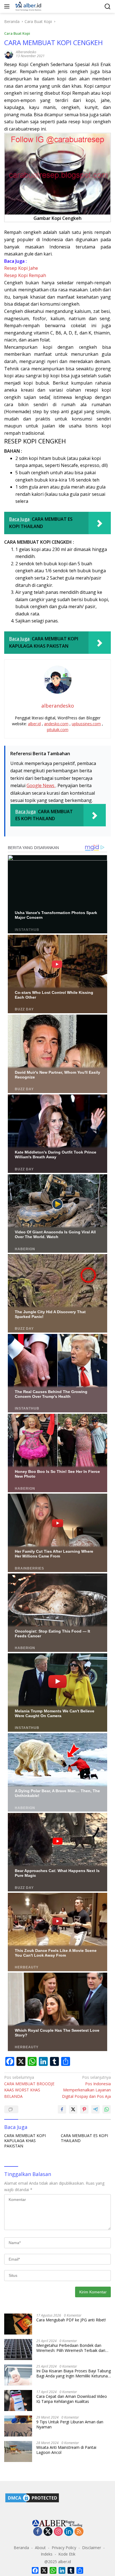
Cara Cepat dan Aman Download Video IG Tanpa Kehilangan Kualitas (72, 2399)
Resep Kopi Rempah (25, 275)
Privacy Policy (64, 2548)
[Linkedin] (69, 2532)
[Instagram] (58, 2532)
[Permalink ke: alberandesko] (9, 54)
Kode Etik (67, 2554)
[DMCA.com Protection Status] (32, 2497)
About (40, 2548)
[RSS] (79, 2532)
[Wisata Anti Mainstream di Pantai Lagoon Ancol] (18, 2451)
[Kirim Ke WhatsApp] (107, 2109)
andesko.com (56, 724)
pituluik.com (58, 730)
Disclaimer (92, 2548)
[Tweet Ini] (73, 2109)
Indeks (47, 2554)
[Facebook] (38, 2532)
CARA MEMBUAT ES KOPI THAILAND (84, 2138)
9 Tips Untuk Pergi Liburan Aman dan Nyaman (70, 2424)
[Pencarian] (108, 7)
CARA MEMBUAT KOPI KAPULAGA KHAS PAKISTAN (25, 2141)
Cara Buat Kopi (17, 33)
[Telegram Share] (95, 2109)
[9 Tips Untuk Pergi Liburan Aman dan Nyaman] (18, 2426)
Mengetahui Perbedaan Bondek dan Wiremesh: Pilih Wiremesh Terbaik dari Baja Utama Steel (71, 2348)
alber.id (34, 724)
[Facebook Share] (62, 2109)
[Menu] (8, 6)
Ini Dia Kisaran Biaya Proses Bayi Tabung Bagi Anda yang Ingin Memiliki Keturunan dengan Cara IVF (74, 2373)
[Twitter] (48, 2532)
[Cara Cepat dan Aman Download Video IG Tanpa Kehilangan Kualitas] (18, 2401)
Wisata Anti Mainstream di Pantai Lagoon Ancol (66, 2450)
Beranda (21, 2548)
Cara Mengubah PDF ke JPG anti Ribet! (71, 2320)
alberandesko (26, 52)
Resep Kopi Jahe (21, 268)
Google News (41, 785)
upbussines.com (86, 724)
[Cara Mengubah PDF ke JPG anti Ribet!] (18, 2324)
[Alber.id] (28, 6)
